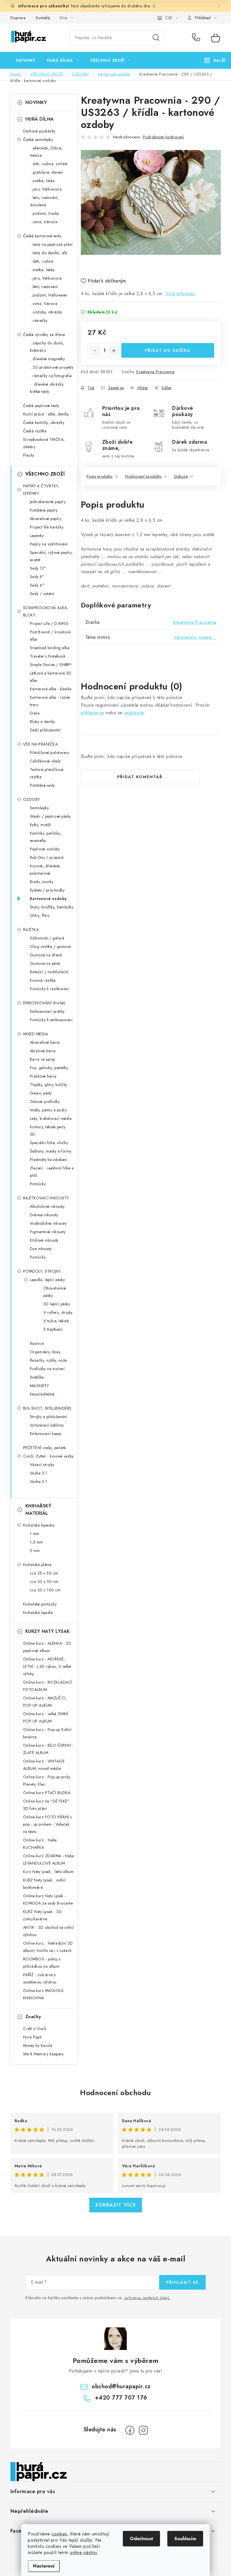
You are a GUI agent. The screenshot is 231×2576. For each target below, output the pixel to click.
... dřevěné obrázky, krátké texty (47, 388)
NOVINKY (36, 102)
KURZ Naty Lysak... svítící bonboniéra (45, 1884)
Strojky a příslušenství (49, 1417)
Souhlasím (185, 2539)
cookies (59, 2534)
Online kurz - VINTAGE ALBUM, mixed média (44, 1765)
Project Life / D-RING (49, 623)
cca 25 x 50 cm (44, 1573)
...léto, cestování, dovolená (45, 201)
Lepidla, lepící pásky (47, 1280)
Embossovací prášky (47, 1011)
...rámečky (39, 320)
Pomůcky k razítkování (50, 989)
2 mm (35, 1551)
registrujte (134, 713)
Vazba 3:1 (39, 1482)
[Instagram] (143, 2430)
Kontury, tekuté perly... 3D (49, 1131)
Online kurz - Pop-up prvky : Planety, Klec (48, 1781)
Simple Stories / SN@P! (51, 665)
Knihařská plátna (37, 1565)
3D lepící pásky (57, 1304)
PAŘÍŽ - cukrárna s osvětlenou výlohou (40, 1978)
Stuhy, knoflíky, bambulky (52, 907)
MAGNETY (39, 1386)
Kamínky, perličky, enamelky (45, 837)
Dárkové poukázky (39, 131)
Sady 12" (38, 568)
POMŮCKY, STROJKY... (43, 1271)
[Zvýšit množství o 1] (114, 351)
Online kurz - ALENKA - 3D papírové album (47, 1647)
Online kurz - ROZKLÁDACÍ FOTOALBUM (48, 1686)
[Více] (215, 60)
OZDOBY (32, 799)
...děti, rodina (42, 261)
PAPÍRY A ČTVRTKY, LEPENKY (41, 490)
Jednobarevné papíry (48, 502)
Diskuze (181, 476)
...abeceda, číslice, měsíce (46, 152)
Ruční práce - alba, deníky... (47, 414)
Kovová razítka (43, 980)
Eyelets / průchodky (47, 890)
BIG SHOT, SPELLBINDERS (47, 1408)
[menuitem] (26, 60)
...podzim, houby (45, 213)
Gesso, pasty (41, 1093)
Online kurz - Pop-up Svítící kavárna (47, 1733)
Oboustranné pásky (55, 1292)
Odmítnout (141, 2539)
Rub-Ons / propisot (47, 857)
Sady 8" (37, 577)
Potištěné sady (42, 785)
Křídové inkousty (44, 1240)
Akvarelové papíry (46, 519)
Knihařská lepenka (39, 1525)
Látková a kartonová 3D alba (51, 677)
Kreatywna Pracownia (156, 372)
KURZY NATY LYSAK (48, 1631)
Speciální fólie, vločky (49, 1143)
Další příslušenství (45, 730)
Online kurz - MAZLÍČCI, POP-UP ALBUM (45, 1702)
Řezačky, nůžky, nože (48, 1360)
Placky (29, 455)
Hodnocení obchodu (115, 2093)
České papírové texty (41, 406)
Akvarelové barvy (45, 1042)
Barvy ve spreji (43, 1059)
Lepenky (37, 536)
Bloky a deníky (43, 722)
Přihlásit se (182, 2282)
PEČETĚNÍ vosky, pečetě (45, 1448)
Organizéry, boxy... (47, 1352)
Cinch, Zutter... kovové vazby (48, 1456)
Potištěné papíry (44, 510)
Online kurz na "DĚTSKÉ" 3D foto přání (46, 1805)
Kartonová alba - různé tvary (50, 701)
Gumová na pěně (45, 963)
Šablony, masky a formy (51, 1151)
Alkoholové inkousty (47, 1206)
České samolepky (38, 140)
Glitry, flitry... (41, 916)
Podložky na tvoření (47, 1369)
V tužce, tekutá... (58, 1321)
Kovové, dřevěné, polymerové (45, 870)
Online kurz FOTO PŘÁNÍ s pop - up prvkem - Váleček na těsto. (47, 1824)
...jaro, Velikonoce (46, 189)
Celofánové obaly (45, 761)
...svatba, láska (42, 181)
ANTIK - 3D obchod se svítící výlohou (49, 1931)
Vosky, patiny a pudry (48, 1110)
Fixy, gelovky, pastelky (49, 1068)
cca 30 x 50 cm (44, 1582)
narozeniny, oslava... (195, 637)
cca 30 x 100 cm (45, 1590)
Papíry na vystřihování (49, 544)
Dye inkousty (41, 1249)
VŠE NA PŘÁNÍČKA (41, 744)
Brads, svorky (42, 882)
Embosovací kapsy (46, 1434)
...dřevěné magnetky (47, 359)
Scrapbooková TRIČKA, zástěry (44, 443)
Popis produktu (100, 476)
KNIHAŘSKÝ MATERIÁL (38, 1510)
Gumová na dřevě (46, 955)
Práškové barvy (43, 1076)
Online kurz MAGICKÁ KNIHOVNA (43, 1994)
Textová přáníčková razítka (47, 773)
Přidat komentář (140, 777)
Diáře (35, 713)
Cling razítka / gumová (50, 947)
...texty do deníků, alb (49, 253)
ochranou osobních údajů (147, 2298)
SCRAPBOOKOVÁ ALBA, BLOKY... (46, 611)
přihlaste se (93, 713)
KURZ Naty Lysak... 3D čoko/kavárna (43, 1915)
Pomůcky (38, 1184)
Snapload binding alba (50, 648)
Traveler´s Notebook (48, 656)
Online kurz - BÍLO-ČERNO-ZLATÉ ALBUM (48, 1749)
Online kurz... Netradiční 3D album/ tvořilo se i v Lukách (48, 1947)
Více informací (180, 294)
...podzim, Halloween (49, 295)
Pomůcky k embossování (51, 1020)
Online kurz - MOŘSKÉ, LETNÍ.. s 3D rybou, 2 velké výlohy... (47, 1666)
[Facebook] (130, 2430)
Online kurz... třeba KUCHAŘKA (40, 1844)
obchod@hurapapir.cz (121, 2386)
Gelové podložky (45, 1102)
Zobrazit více (116, 2205)
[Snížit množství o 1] (95, 351)
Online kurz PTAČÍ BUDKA (47, 1793)
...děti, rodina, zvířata (49, 164)
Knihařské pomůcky (40, 1604)
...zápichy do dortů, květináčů (47, 347)
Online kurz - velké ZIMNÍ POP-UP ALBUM (46, 1717)
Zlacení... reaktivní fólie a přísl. (52, 1172)
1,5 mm (36, 1542)
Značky (33, 2017)
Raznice (37, 1343)
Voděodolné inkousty (48, 1223)
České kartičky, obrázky (44, 423)
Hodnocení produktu (143, 476)
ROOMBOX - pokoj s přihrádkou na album (42, 1963)
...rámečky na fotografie (51, 376)
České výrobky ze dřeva (44, 335)
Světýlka (37, 1377)
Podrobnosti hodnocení (164, 137)
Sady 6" (37, 585)
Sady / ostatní (42, 594)
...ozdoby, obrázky (46, 312)
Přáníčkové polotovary (50, 753)
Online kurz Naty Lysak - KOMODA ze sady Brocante (48, 1900)
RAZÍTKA (31, 930)
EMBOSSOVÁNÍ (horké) (44, 1003)
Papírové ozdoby (45, 849)
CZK (169, 18)
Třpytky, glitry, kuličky (49, 1085)
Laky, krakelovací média (51, 1118)
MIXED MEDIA (36, 1034)
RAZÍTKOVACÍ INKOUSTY (46, 1198)
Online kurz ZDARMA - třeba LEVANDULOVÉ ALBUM (49, 1859)
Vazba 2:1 (39, 1473)
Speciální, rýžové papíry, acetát (51, 556)
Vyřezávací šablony (47, 1425)
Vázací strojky (42, 1465)
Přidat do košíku (168, 350)
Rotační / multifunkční (49, 972)
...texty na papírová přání (51, 244)
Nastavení (44, 2566)
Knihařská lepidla (38, 1613)
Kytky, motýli (41, 825)
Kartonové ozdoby (48, 899)
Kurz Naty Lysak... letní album (48, 1872)
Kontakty (43, 18)
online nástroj (83, 2552)
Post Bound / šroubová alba (50, 636)
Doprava (18, 18)
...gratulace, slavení (47, 172)
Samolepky (39, 808)
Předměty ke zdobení (49, 1160)
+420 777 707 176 (197, 38)
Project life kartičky (47, 527)
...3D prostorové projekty (52, 367)
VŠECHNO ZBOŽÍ (45, 474)
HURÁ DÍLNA (40, 119)
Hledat (156, 38)
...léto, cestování (44, 287)
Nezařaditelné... (44, 1394)
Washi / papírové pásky (50, 816)
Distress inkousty (44, 1215)
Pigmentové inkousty (48, 1232)
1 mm (35, 1534)
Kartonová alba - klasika (51, 689)
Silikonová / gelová (47, 938)
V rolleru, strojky (58, 1312)
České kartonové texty (42, 236)
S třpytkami (53, 1329)
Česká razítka (35, 431)
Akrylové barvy (43, 1051)
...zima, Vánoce (44, 222)
